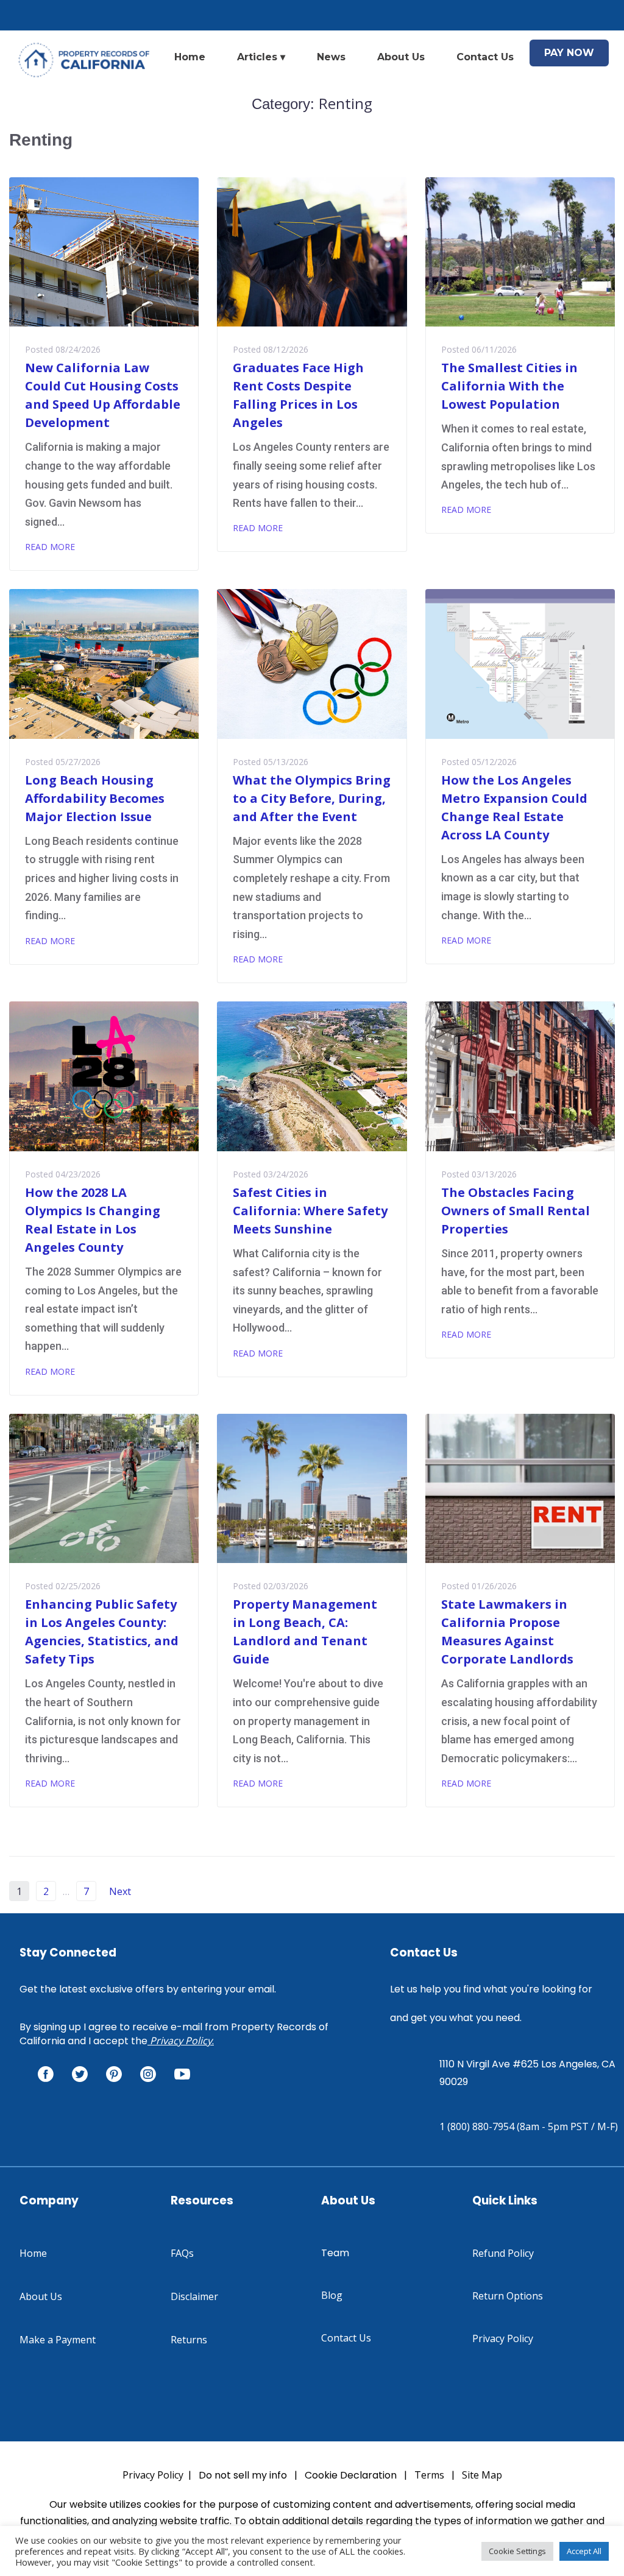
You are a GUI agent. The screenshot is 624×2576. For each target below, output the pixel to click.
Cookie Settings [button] (517, 2551)
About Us (401, 57)
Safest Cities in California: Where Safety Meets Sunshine (310, 1211)
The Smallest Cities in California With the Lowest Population (509, 386)
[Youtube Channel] (182, 2074)
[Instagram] (148, 2074)
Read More (50, 547)
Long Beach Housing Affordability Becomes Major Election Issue (95, 798)
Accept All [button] (584, 2551)
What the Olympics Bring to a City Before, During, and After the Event (312, 798)
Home (190, 57)
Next (121, 1891)
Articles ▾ (261, 57)
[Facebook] (46, 2074)
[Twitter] (80, 2074)
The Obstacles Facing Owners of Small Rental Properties (516, 1211)
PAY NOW (569, 53)
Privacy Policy (181, 2041)
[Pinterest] (114, 2074)
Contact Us (485, 57)
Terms (429, 2475)
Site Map (482, 2475)
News (331, 57)
